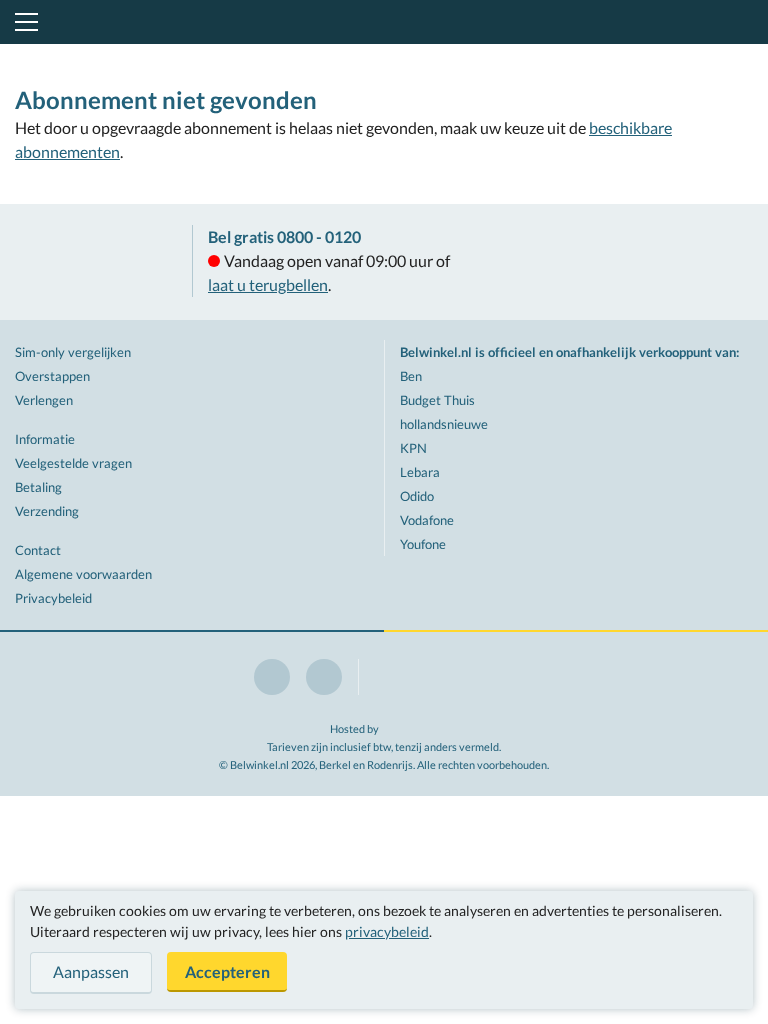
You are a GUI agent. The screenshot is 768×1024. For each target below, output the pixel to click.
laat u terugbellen (268, 284)
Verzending (47, 511)
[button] (23, 22)
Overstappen (52, 376)
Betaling (38, 487)
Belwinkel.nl (384, 22)
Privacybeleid (53, 598)
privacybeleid (387, 931)
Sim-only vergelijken (73, 352)
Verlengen (44, 400)
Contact (38, 550)
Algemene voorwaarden (83, 574)
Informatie (45, 439)
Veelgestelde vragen (73, 463)
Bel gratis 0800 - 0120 (284, 236)
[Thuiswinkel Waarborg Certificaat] (96, 262)
